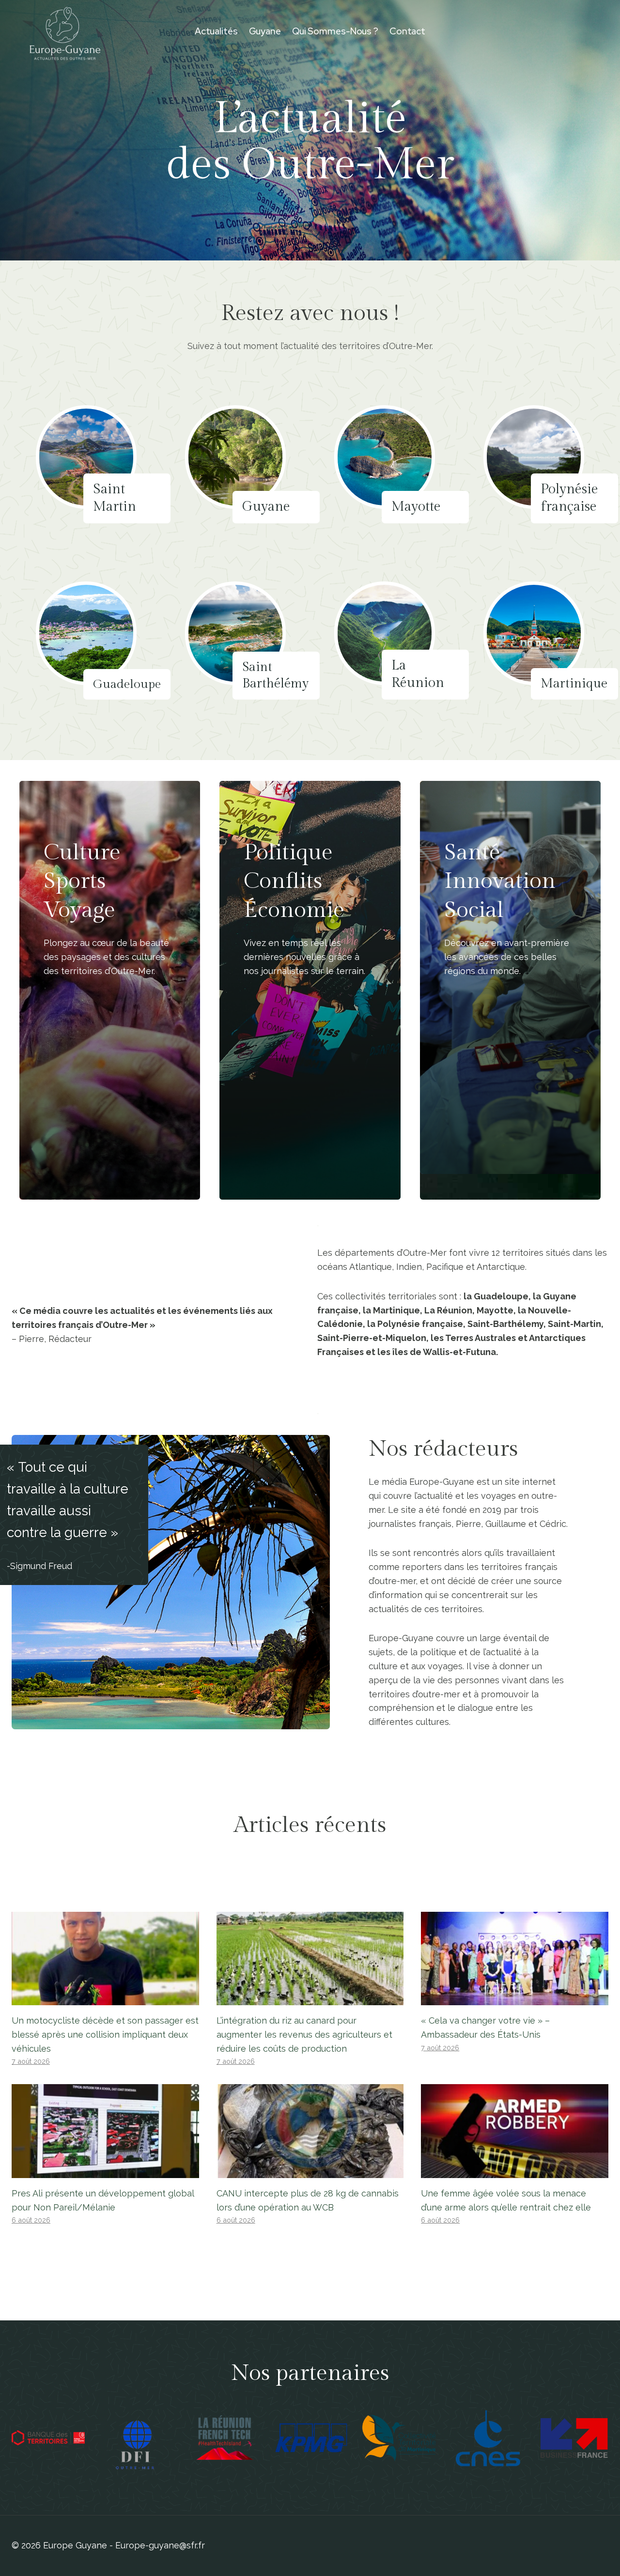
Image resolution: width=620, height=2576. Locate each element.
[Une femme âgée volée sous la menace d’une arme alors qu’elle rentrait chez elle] (515, 2131)
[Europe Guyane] (65, 31)
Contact (407, 31)
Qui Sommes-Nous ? (335, 31)
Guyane (265, 31)
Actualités (216, 31)
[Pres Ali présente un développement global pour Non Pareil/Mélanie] (105, 2131)
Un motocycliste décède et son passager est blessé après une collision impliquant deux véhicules (105, 2035)
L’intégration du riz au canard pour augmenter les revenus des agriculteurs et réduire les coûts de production (304, 2035)
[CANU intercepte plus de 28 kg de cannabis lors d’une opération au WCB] (310, 2131)
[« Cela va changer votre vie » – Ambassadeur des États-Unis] (515, 1959)
